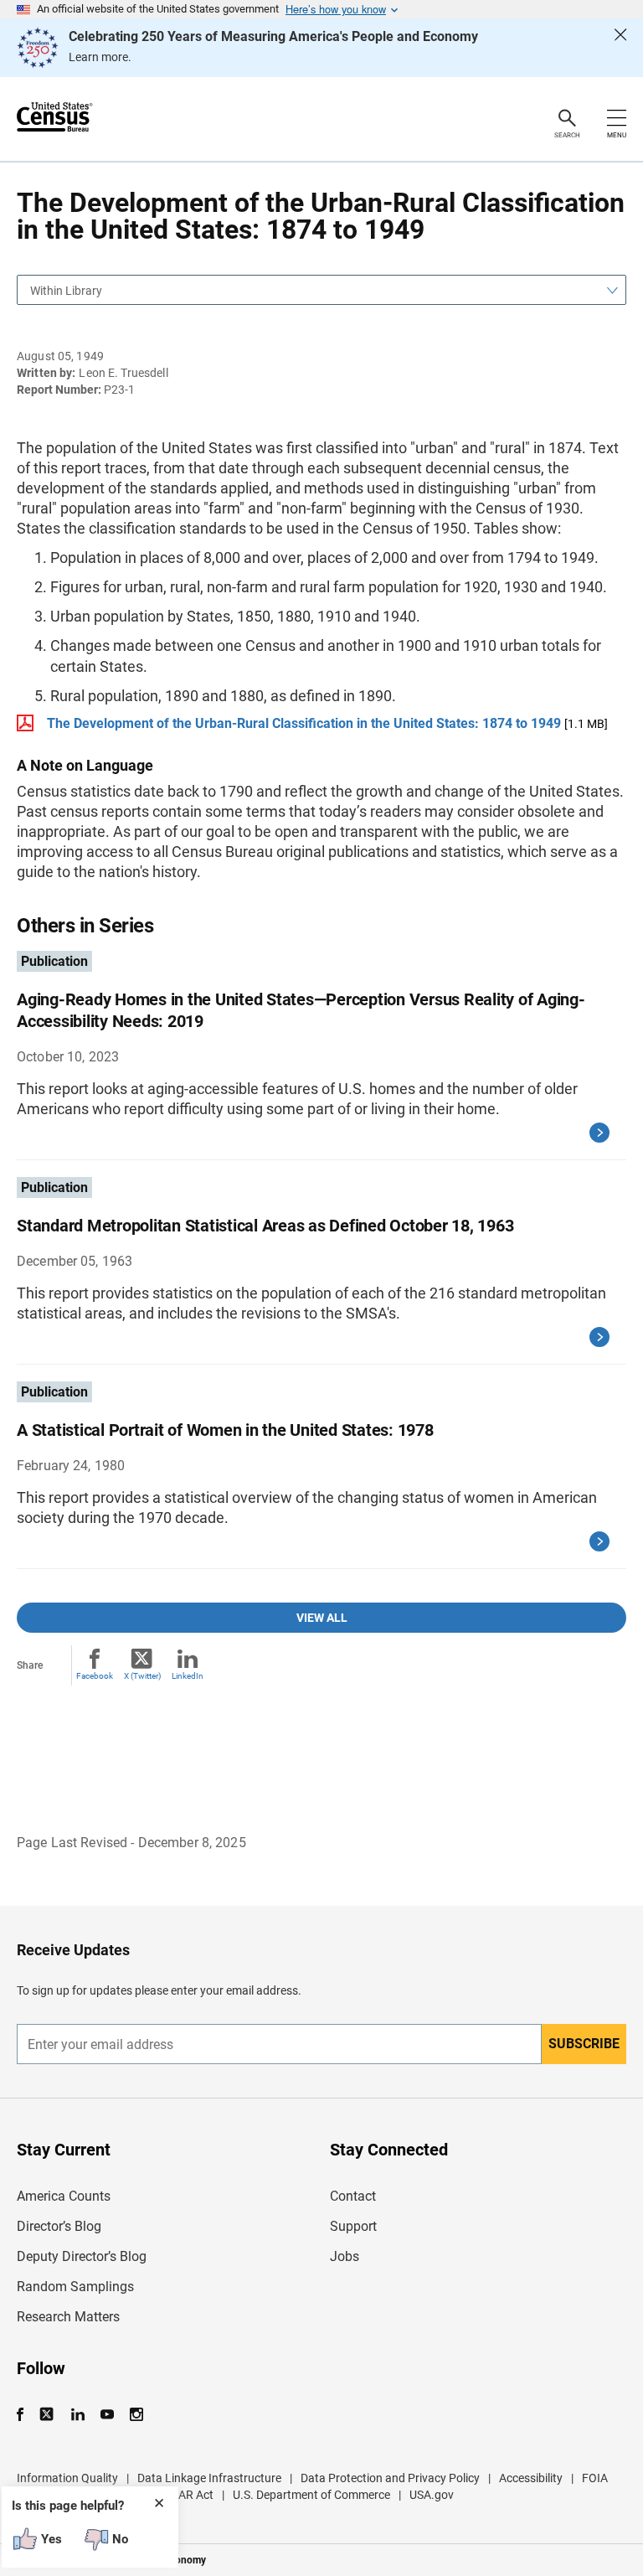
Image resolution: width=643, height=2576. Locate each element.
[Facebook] (25, 2415)
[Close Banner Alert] (620, 48)
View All (322, 1618)
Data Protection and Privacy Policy (390, 2478)
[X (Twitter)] (48, 2415)
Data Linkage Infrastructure (209, 2478)
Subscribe (584, 2044)
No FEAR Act (180, 2495)
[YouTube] (107, 2415)
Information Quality (67, 2478)
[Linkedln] (77, 2415)
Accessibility (531, 2478)
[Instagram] (136, 2415)
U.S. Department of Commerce (311, 2495)
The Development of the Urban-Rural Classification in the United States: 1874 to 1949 (304, 723)
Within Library (66, 291)
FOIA (595, 2478)
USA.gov (432, 2495)
